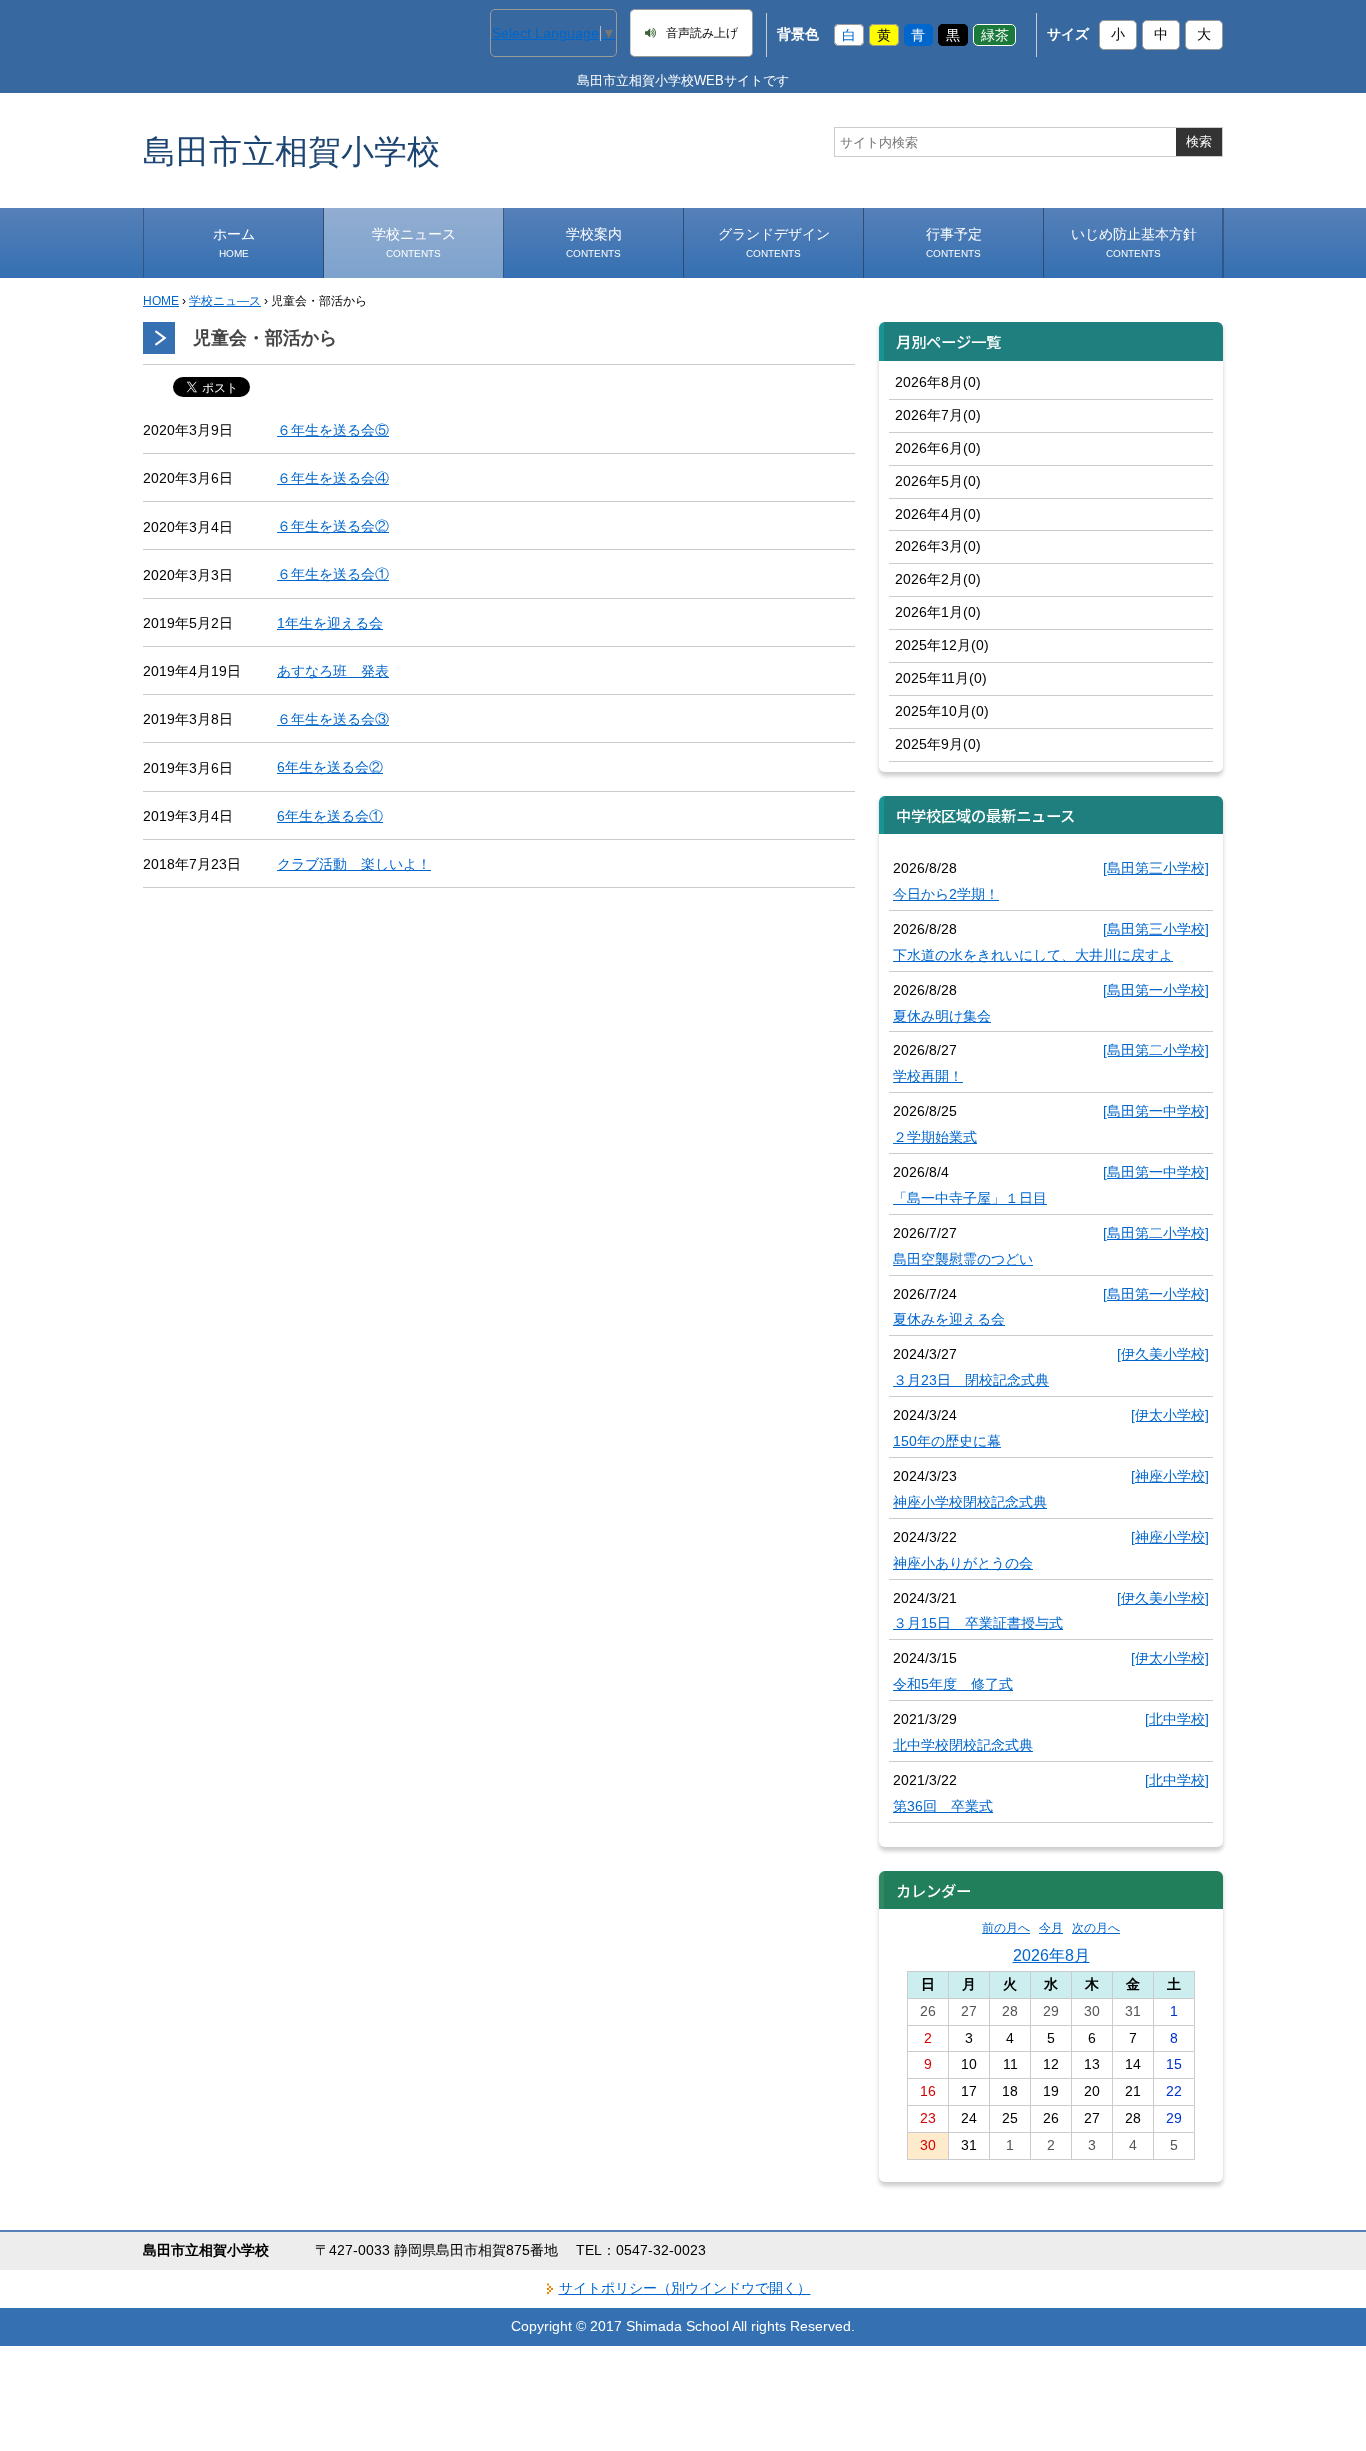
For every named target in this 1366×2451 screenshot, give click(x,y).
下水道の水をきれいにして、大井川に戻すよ (1033, 955)
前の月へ (1006, 1928)
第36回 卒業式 (943, 1806)
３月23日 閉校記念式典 (971, 1380)
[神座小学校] (1170, 1476)
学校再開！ (928, 1076)
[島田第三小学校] (1156, 868)
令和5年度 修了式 (953, 1684)
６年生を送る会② (333, 526)
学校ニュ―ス (225, 301)
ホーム (234, 242)
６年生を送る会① (333, 574)
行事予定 (954, 242)
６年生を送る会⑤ (333, 430)
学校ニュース (414, 242)
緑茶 (995, 34)
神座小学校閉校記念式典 (970, 1502)
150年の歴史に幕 (947, 1441)
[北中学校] (1177, 1719)
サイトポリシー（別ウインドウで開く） (685, 2288)
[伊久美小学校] (1163, 1354)
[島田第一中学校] (1156, 1111)
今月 (1051, 1928)
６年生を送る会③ (333, 719)
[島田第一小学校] (1156, 990)
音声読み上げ (702, 33)
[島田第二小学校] (1156, 1050)
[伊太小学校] (1170, 1415)
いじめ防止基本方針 (1134, 242)
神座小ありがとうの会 (963, 1563)
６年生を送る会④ (333, 478)
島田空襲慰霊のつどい (963, 1259)
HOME (161, 301)
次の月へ (1096, 1928)
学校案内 (594, 242)
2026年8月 (1051, 1955)
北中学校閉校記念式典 (963, 1745)
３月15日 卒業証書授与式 (978, 1623)
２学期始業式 (935, 1137)
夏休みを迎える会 (949, 1319)
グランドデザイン (774, 242)
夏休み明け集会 (942, 1016)
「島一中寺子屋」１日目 (970, 1198)
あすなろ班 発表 (333, 671)
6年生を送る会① (330, 816)
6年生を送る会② (330, 767)
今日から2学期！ (946, 894)
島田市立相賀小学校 (291, 150)
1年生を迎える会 (330, 623)
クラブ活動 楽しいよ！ (354, 864)
